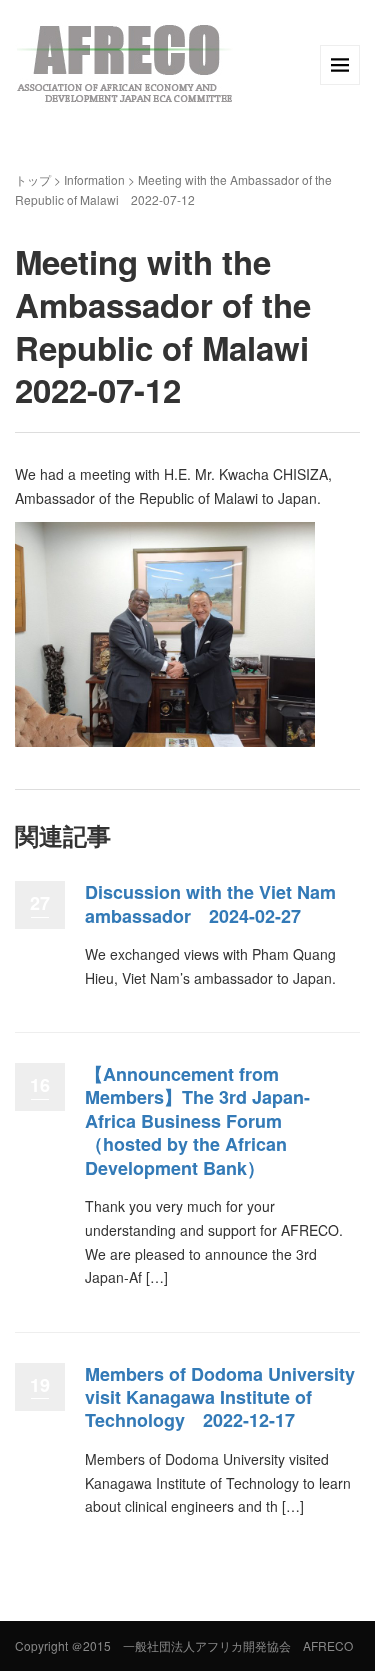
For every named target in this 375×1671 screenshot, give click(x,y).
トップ (33, 179)
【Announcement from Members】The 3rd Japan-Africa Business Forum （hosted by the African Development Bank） (197, 1121)
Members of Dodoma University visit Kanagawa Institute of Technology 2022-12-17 (220, 1397)
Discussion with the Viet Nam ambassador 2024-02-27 (210, 903)
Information (94, 179)
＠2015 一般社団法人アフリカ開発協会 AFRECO (212, 1645)
